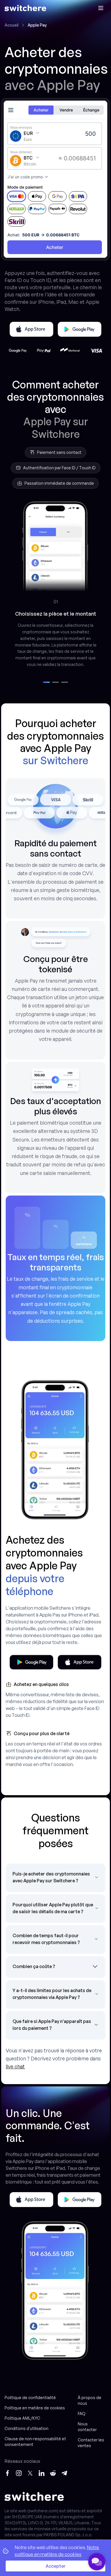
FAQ (82, 2414)
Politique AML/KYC (22, 2418)
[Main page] (25, 8)
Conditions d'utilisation (26, 2428)
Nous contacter (87, 2427)
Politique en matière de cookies (35, 2408)
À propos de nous (90, 2400)
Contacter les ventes (91, 2443)
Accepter (56, 2566)
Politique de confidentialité (30, 2398)
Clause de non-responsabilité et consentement (35, 2442)
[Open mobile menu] (101, 8)
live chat (15, 2066)
